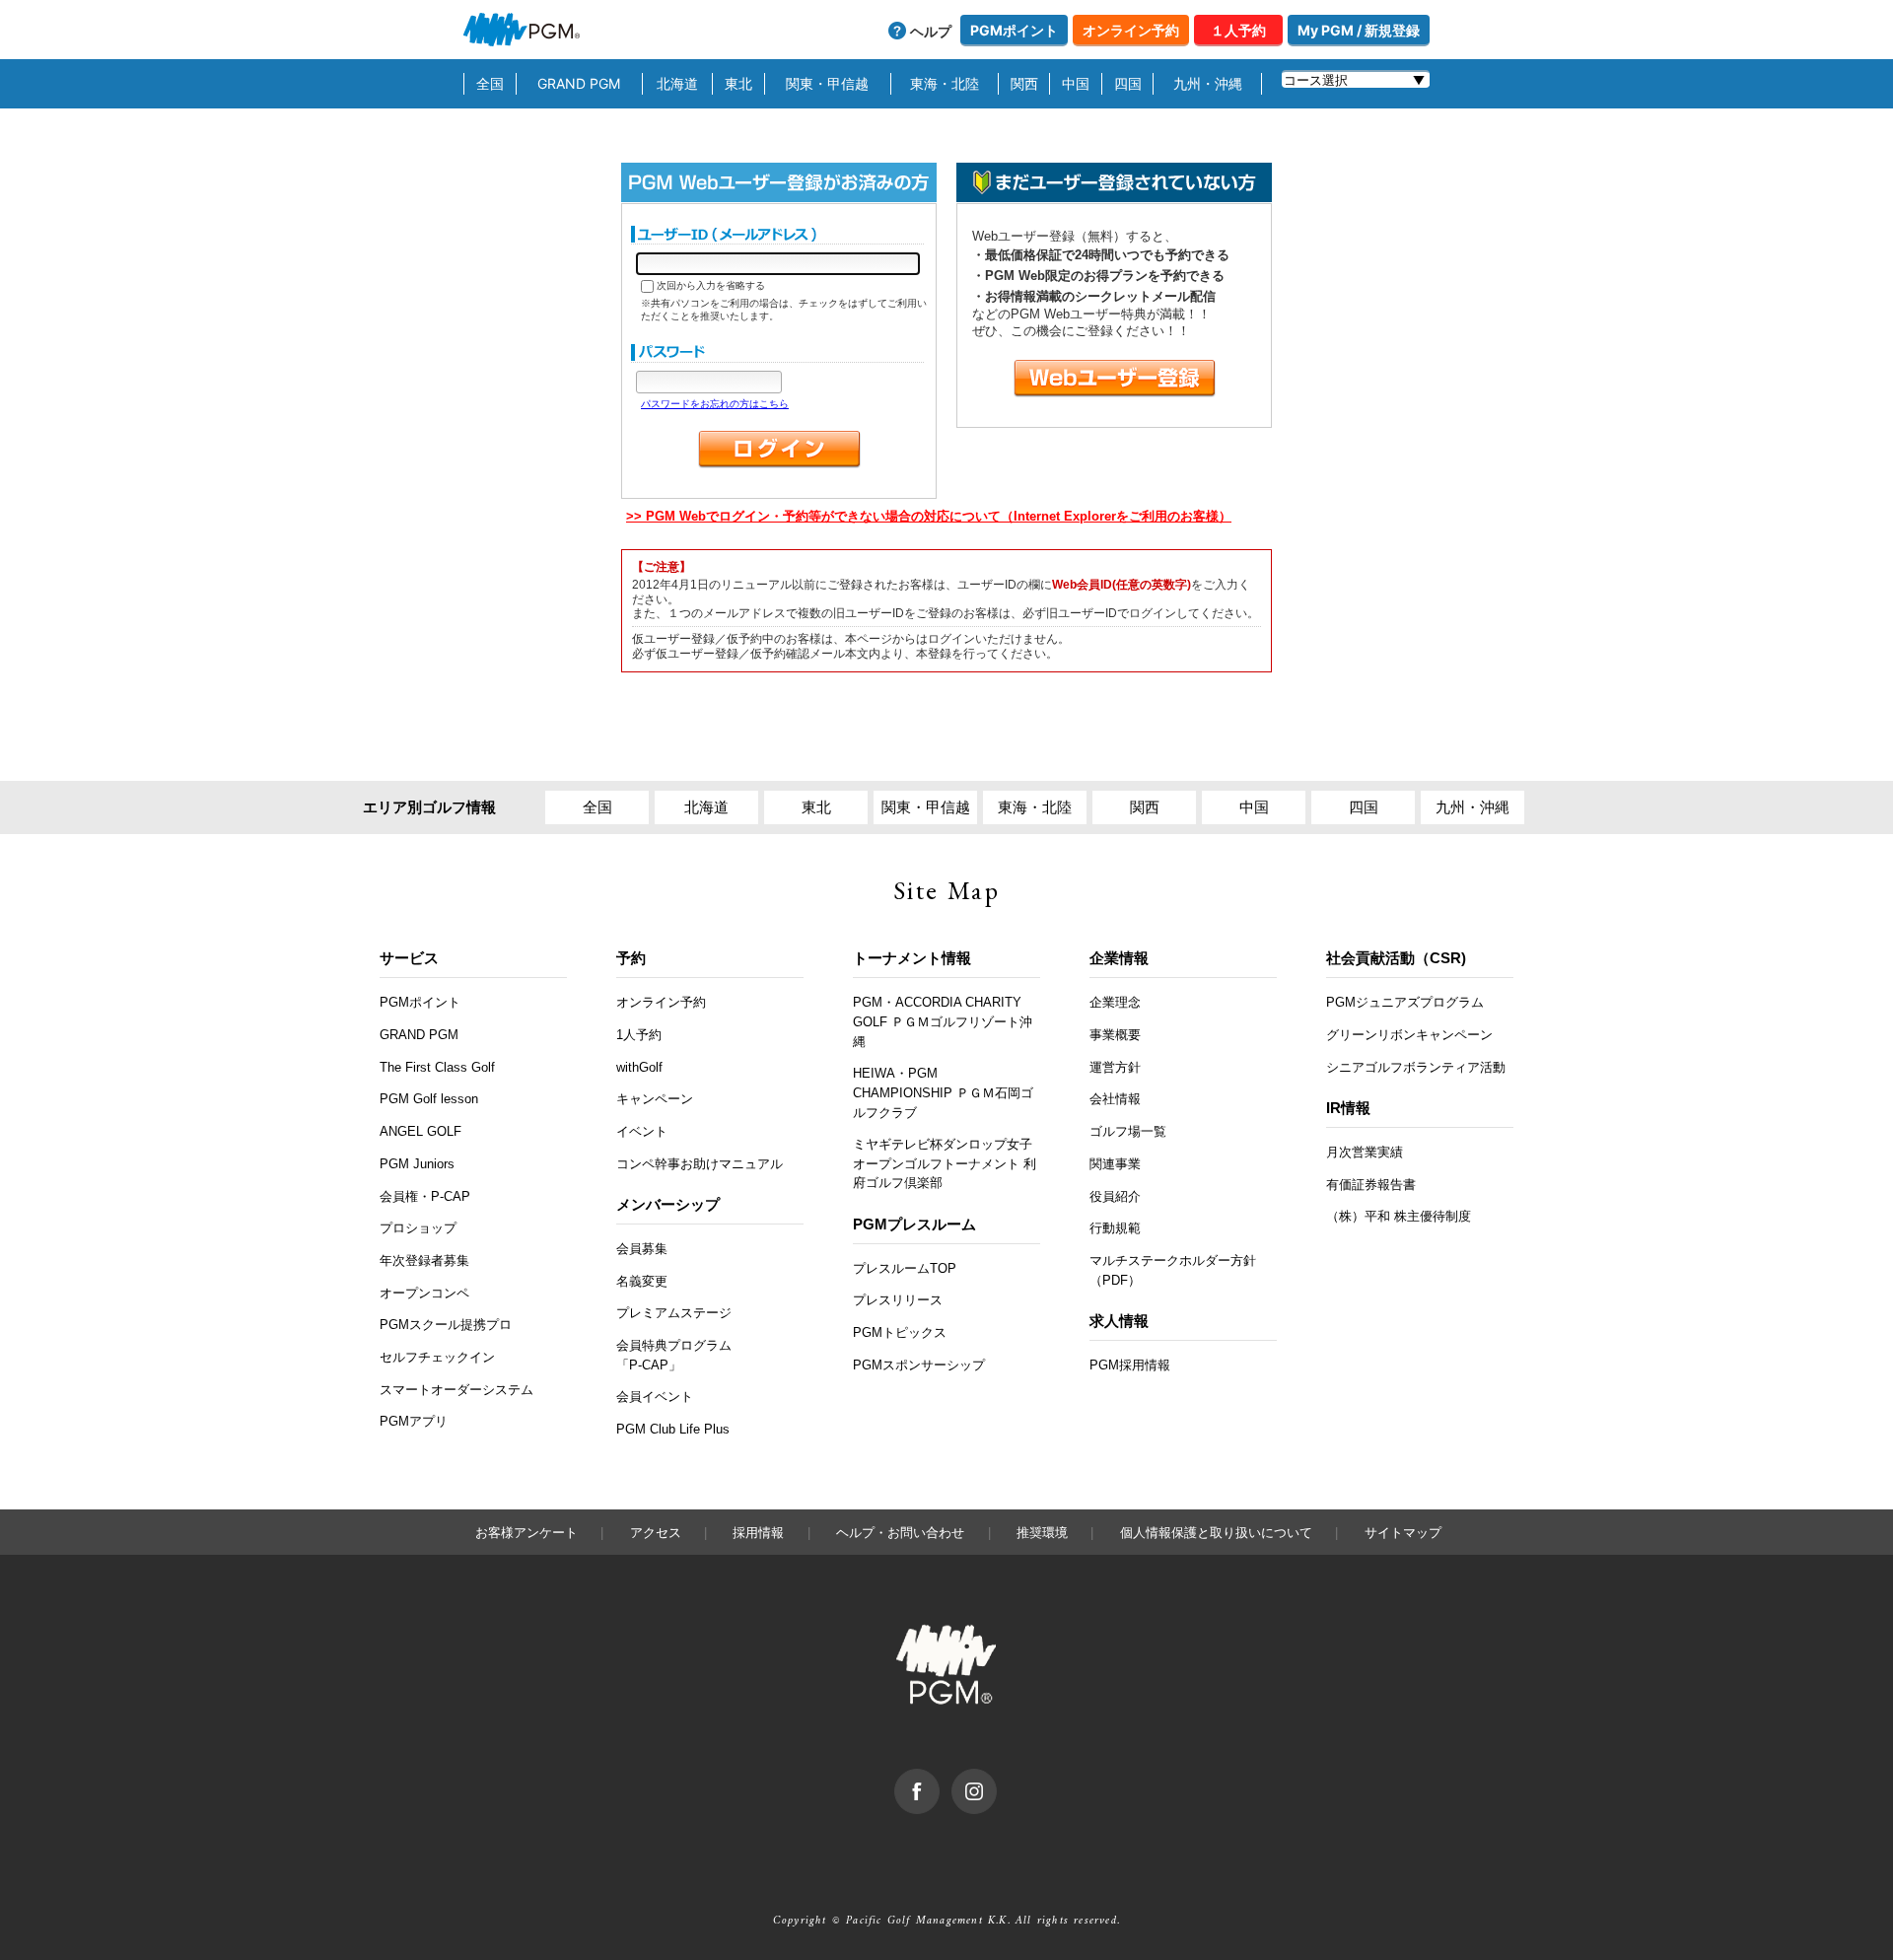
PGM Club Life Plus (673, 1429)
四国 (1128, 83)
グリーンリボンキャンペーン (1409, 1035)
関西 (1024, 83)
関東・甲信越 (827, 83)
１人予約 (1238, 30)
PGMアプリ (414, 1421)
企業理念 (1115, 1002)
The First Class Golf (437, 1067)
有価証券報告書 (1371, 1185)
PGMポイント (1014, 30)
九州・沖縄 (1208, 83)
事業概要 (1115, 1035)
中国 (1076, 83)
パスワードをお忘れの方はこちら (715, 404)
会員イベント (655, 1397)
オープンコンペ (424, 1293)
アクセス (656, 1533)
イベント (642, 1131)
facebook (939, 1779)
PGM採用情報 (1130, 1365)
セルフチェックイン (437, 1357)
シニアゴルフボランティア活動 (1416, 1067)
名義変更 (642, 1281)
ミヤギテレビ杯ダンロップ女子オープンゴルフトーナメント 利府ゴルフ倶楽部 (945, 1163)
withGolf (639, 1067)
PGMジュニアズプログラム (1405, 1002)
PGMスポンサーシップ (919, 1365)
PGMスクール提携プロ (446, 1325)
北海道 (677, 83)
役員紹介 (1115, 1196)
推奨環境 (1042, 1533)
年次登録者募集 (424, 1260)
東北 (738, 83)
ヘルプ (931, 31)
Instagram (996, 1779)
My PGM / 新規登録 (1359, 30)
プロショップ (418, 1228)
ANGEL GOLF (421, 1131)
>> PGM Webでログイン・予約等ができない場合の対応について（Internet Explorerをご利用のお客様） (929, 516)
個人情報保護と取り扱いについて (1216, 1533)
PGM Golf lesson (429, 1099)
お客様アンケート (526, 1533)
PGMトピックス (900, 1332)
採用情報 (758, 1533)
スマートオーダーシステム (456, 1390)
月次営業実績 (1365, 1152)
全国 (490, 83)
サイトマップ (1403, 1533)
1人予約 (639, 1035)
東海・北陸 (945, 83)
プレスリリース (898, 1300)
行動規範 (1115, 1228)
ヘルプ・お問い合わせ (900, 1533)
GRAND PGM (579, 83)
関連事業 (1115, 1164)
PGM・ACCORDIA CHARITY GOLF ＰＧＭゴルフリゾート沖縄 (943, 1021)
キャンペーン (655, 1099)
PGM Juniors (417, 1164)
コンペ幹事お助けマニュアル (700, 1164)
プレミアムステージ (674, 1313)
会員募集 (642, 1249)
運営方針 (1115, 1067)
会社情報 (1115, 1099)
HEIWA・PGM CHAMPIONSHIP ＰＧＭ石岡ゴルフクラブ (943, 1092)
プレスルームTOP (905, 1268)
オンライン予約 (1131, 30)
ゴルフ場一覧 (1128, 1131)
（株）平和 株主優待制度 (1399, 1216)
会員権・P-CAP (425, 1196)
